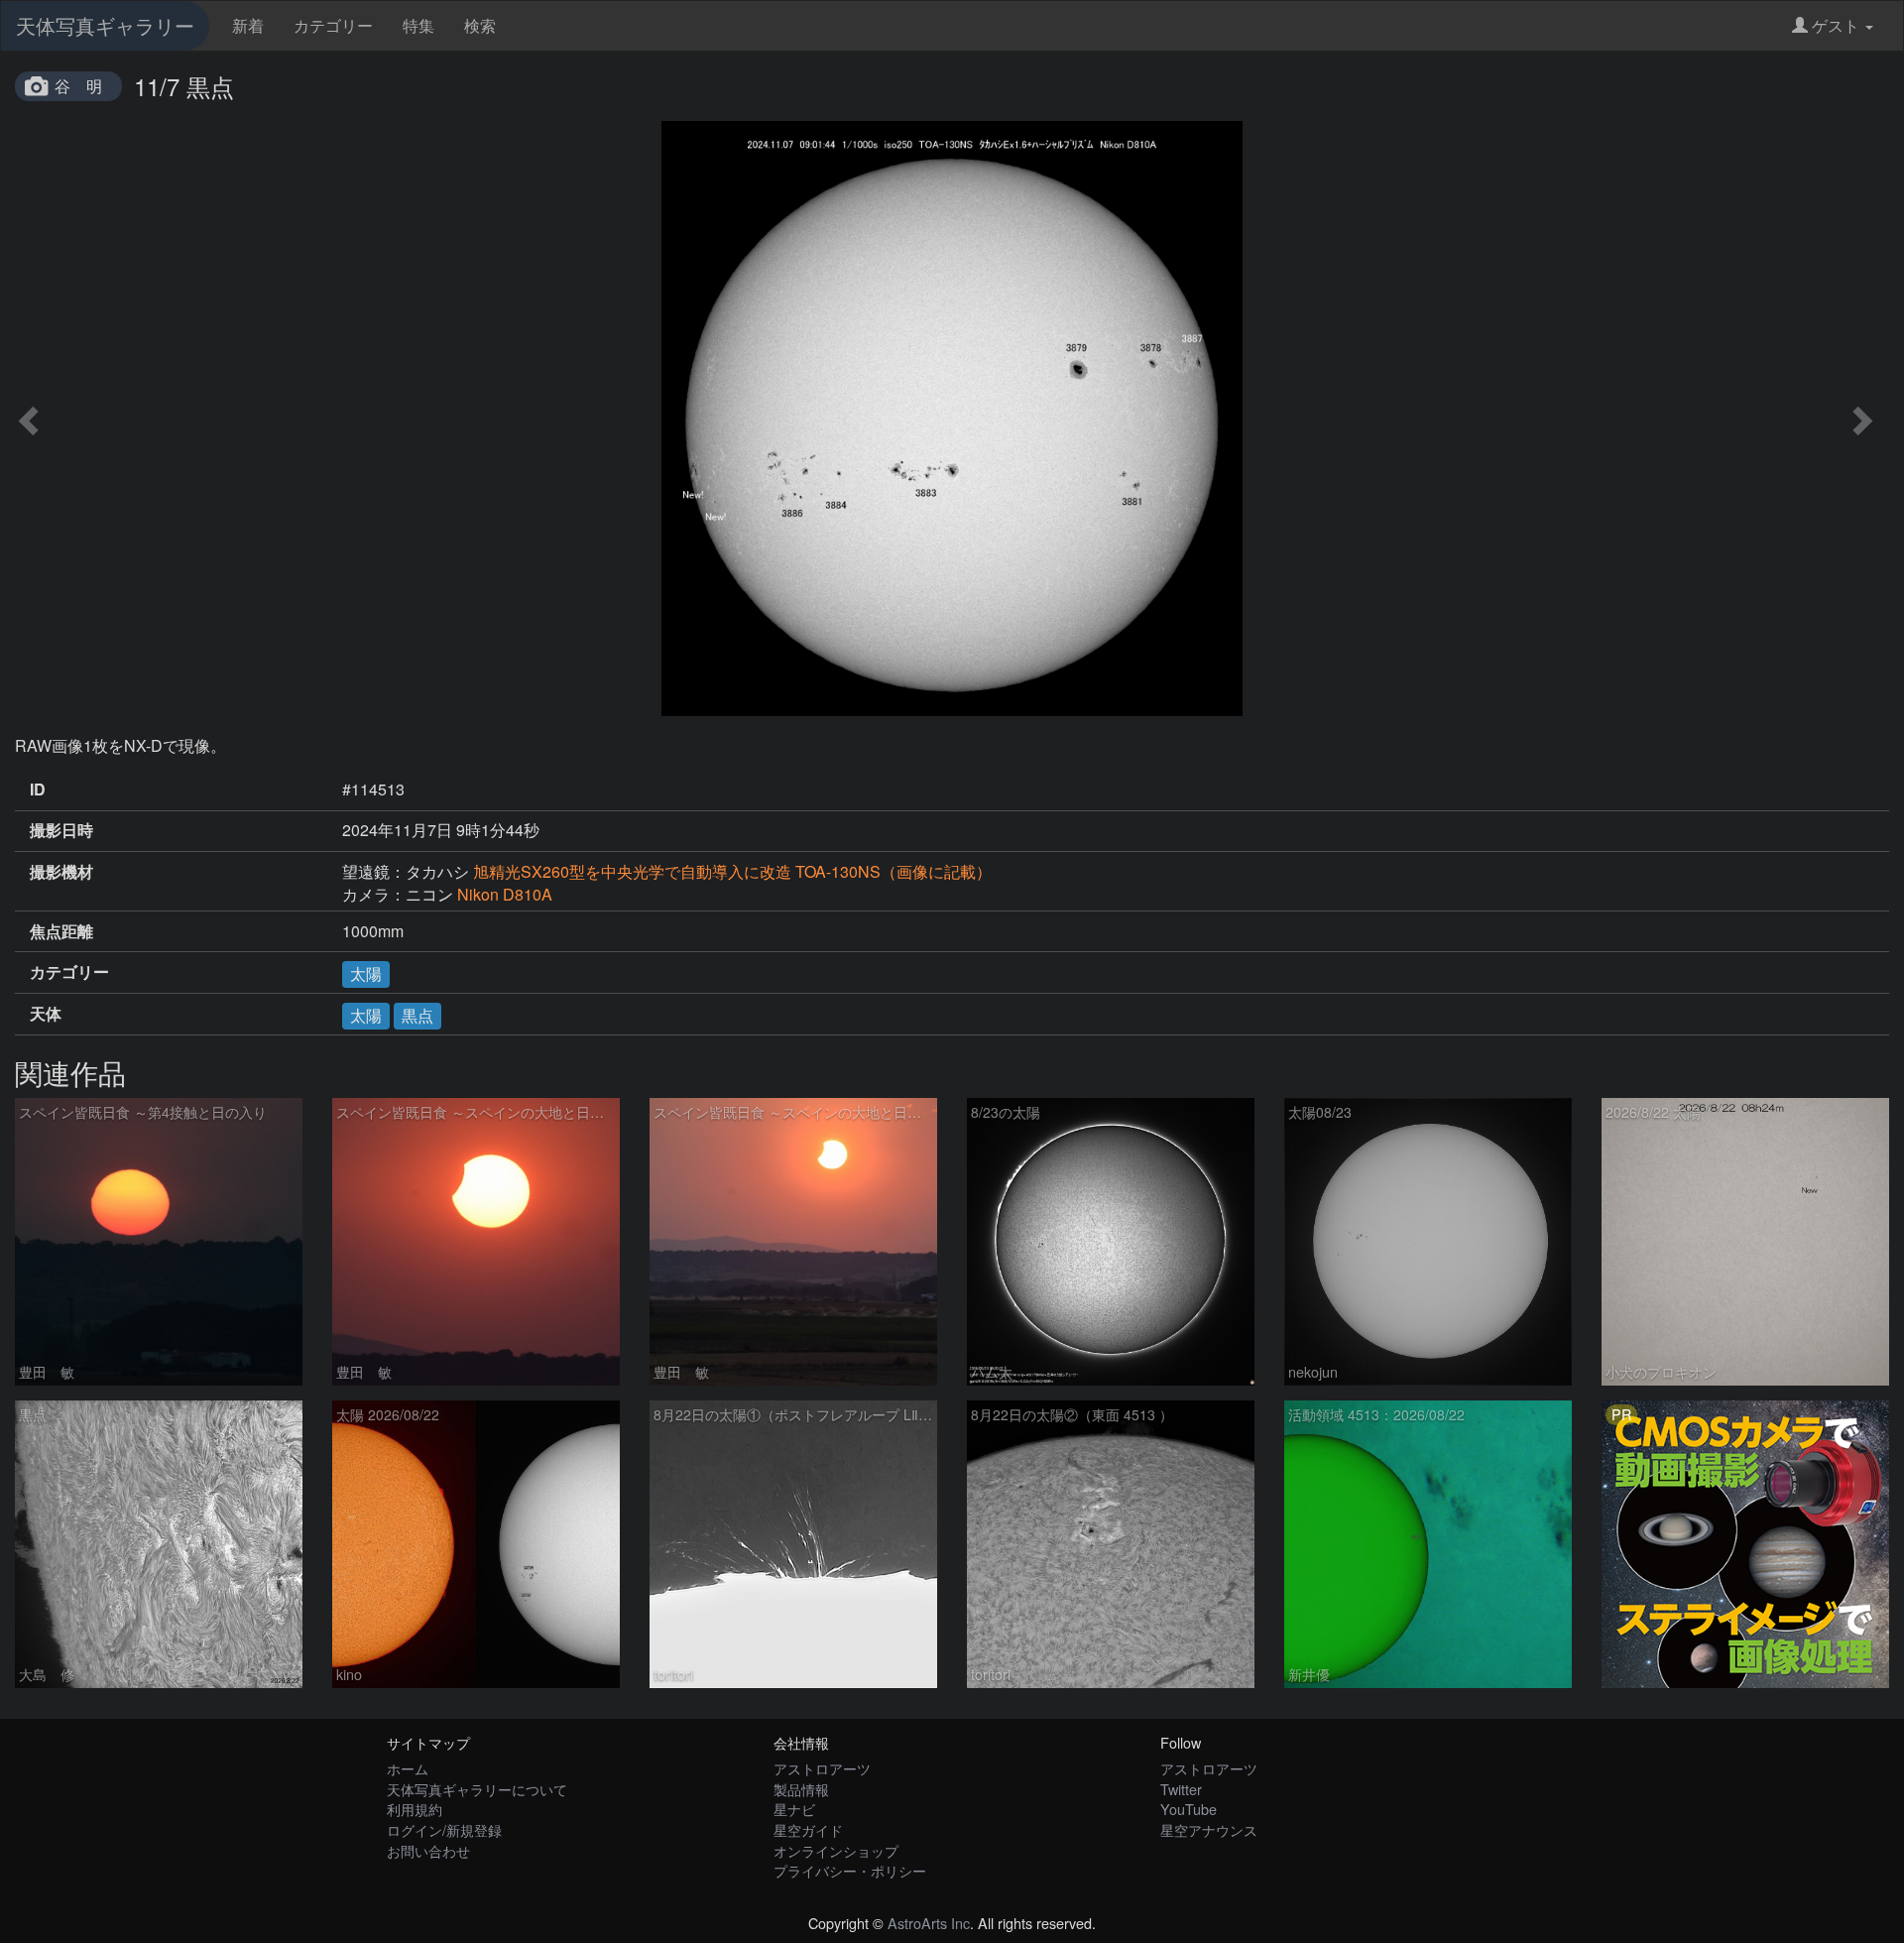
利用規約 (415, 1809)
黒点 (417, 1015)
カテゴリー (333, 25)
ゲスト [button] (1836, 25)
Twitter (1181, 1789)
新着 (248, 25)
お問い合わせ (428, 1850)
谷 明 (78, 86)
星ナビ (794, 1809)
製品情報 (801, 1789)
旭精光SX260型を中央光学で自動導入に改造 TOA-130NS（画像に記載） (732, 871)
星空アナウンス (1209, 1829)
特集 (418, 25)
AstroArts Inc (929, 1923)
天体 (46, 1014)
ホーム (408, 1768)
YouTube (1189, 1809)
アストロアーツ (822, 1768)
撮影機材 (61, 872)
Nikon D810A (505, 894)
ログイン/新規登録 (444, 1829)
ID (38, 789)
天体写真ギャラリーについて (477, 1789)
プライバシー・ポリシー (850, 1870)
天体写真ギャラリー (105, 25)
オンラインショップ (836, 1850)
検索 (480, 25)
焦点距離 (61, 931)
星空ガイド (808, 1829)
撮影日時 (61, 830)
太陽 (366, 973)
